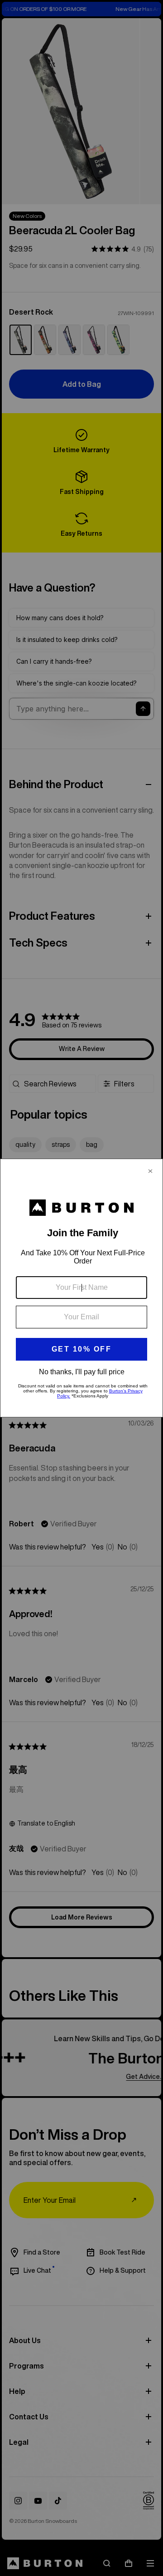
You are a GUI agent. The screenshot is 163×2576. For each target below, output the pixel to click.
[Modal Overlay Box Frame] (81, 1288)
